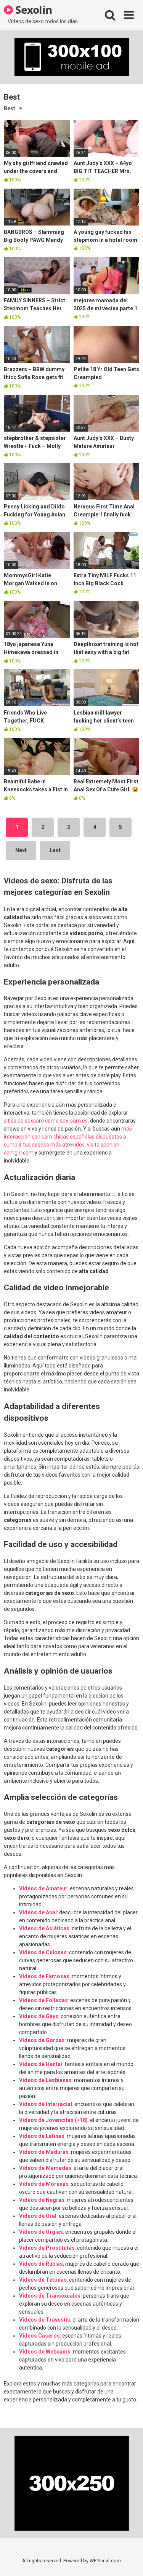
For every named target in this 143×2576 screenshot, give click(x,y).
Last (55, 850)
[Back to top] (129, 2561)
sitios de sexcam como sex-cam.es (46, 1121)
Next (21, 850)
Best (10, 108)
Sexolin (33, 10)
